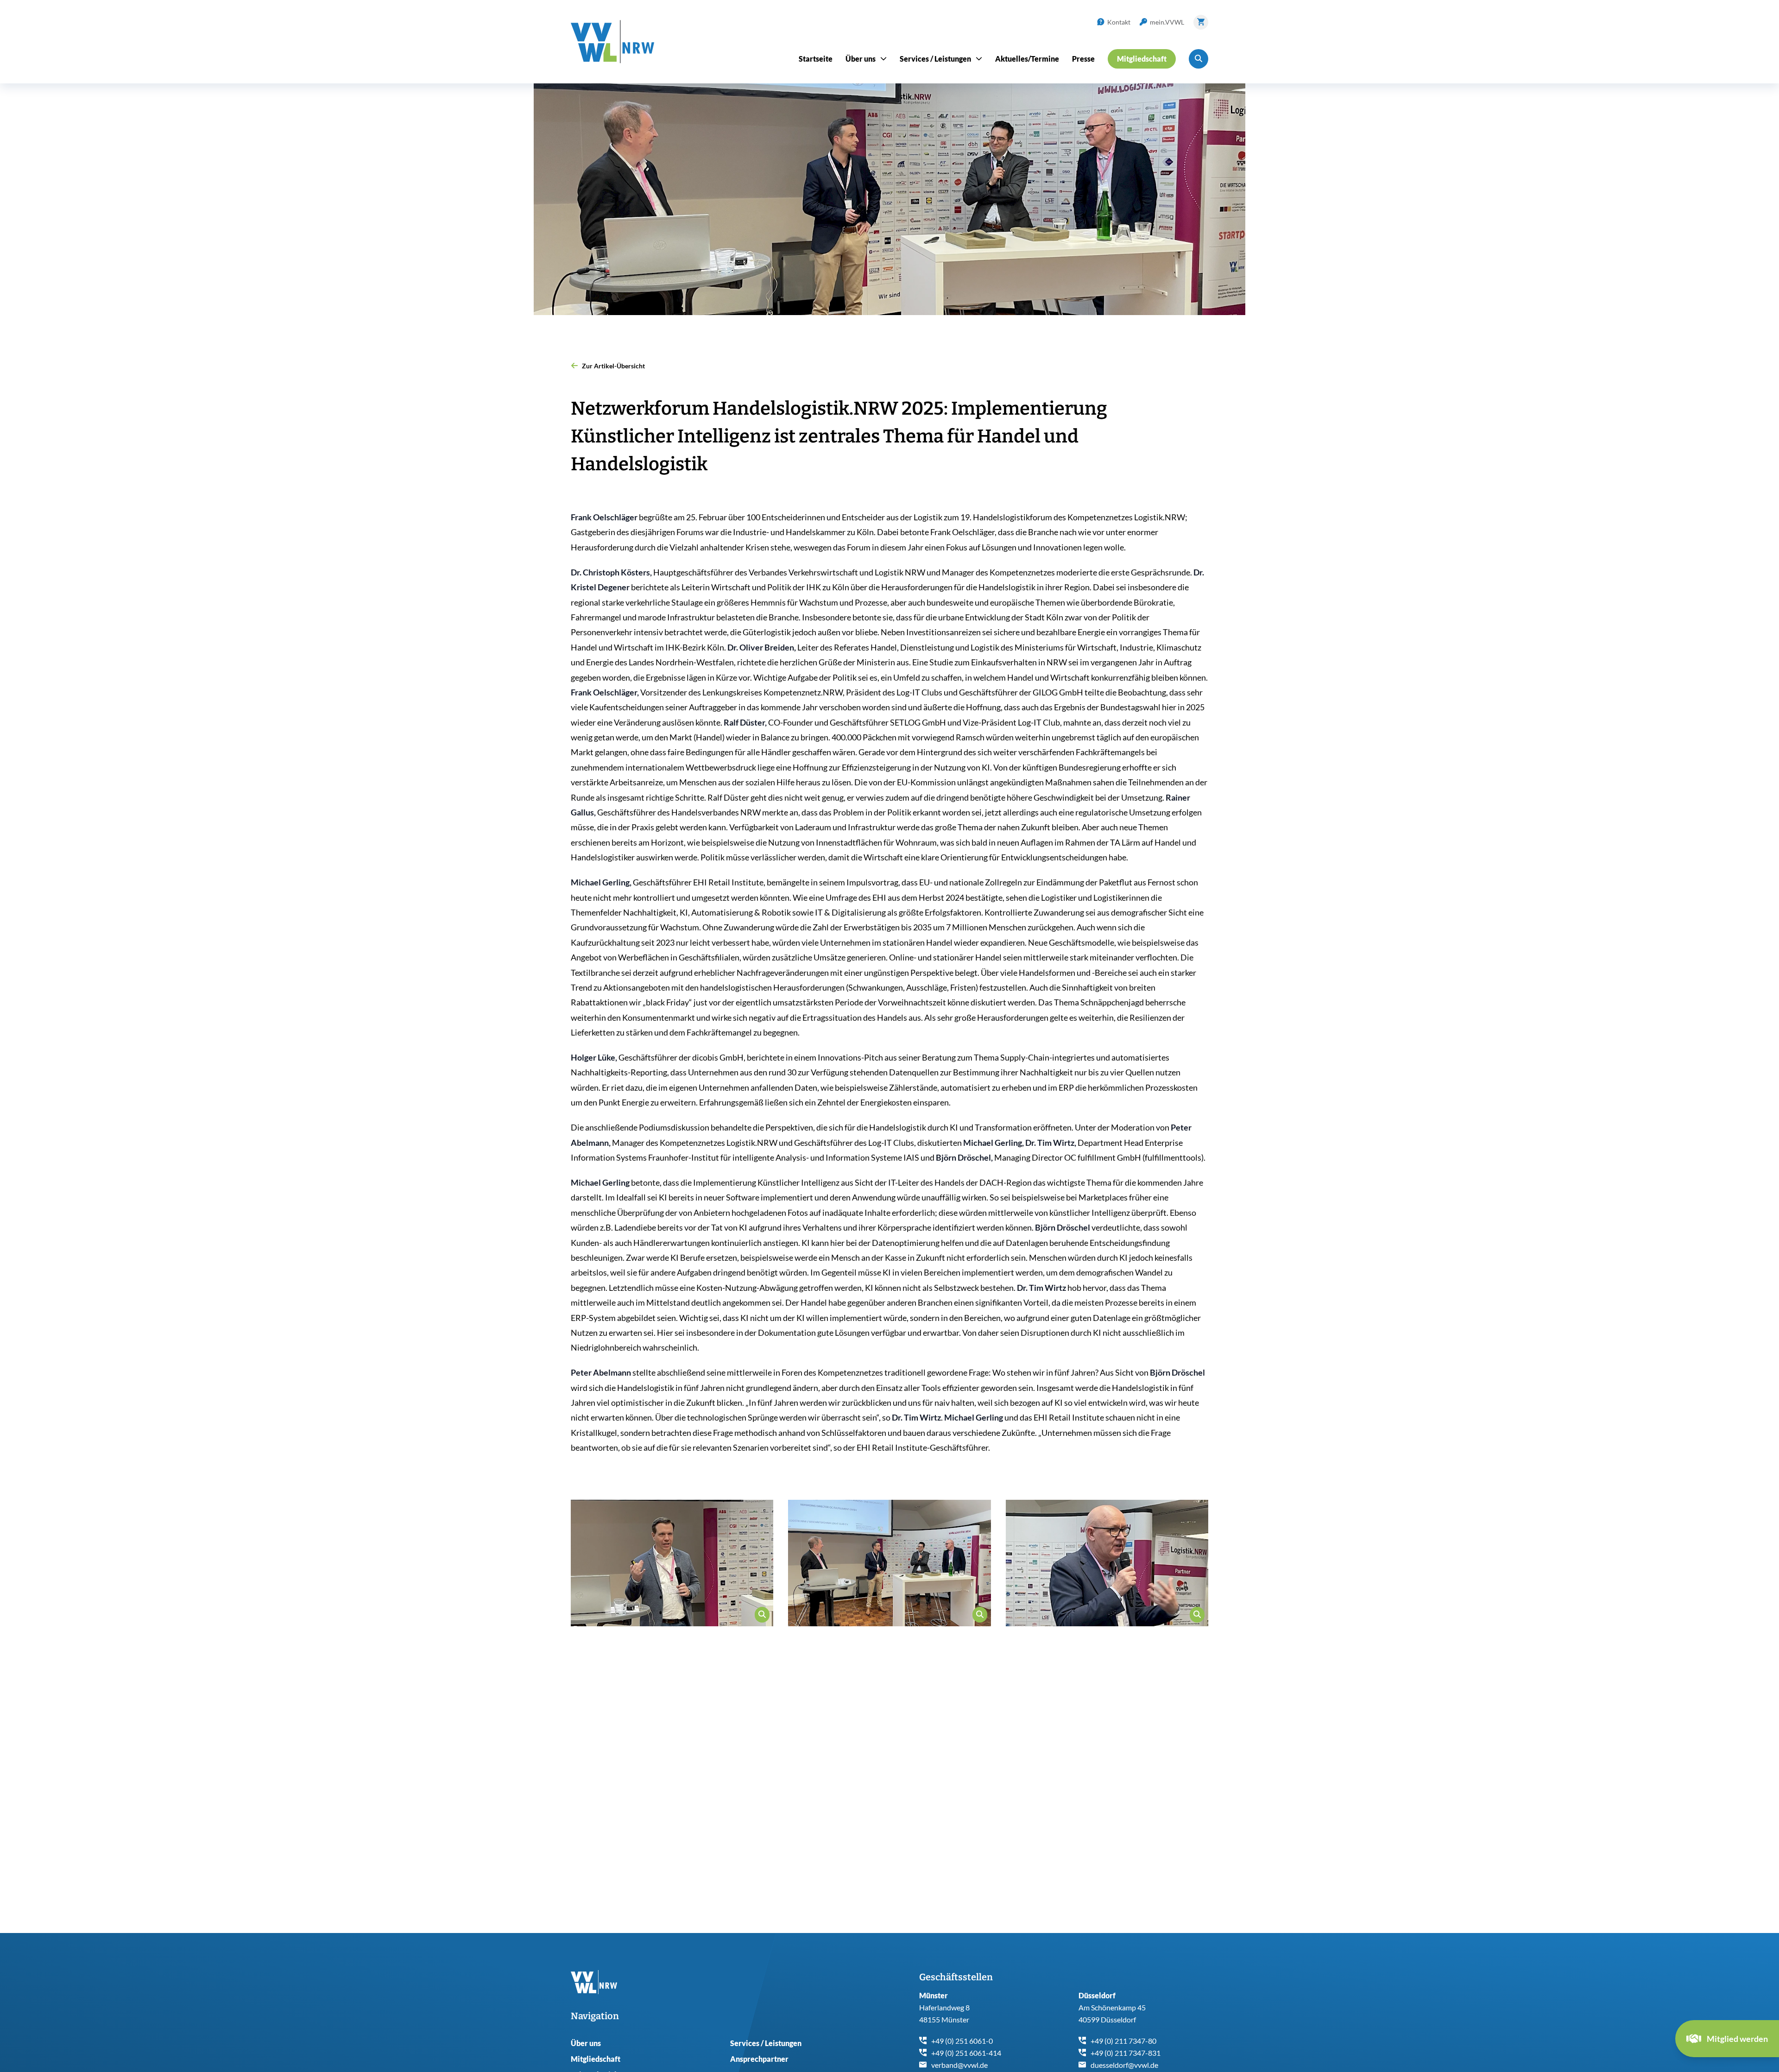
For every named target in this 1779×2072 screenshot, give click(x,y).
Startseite (816, 59)
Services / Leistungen (766, 2043)
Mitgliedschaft (596, 2059)
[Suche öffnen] (1199, 59)
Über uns (586, 2043)
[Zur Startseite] (612, 42)
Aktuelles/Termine (1027, 59)
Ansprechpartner (759, 2059)
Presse (1083, 59)
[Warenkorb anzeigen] (1201, 22)
